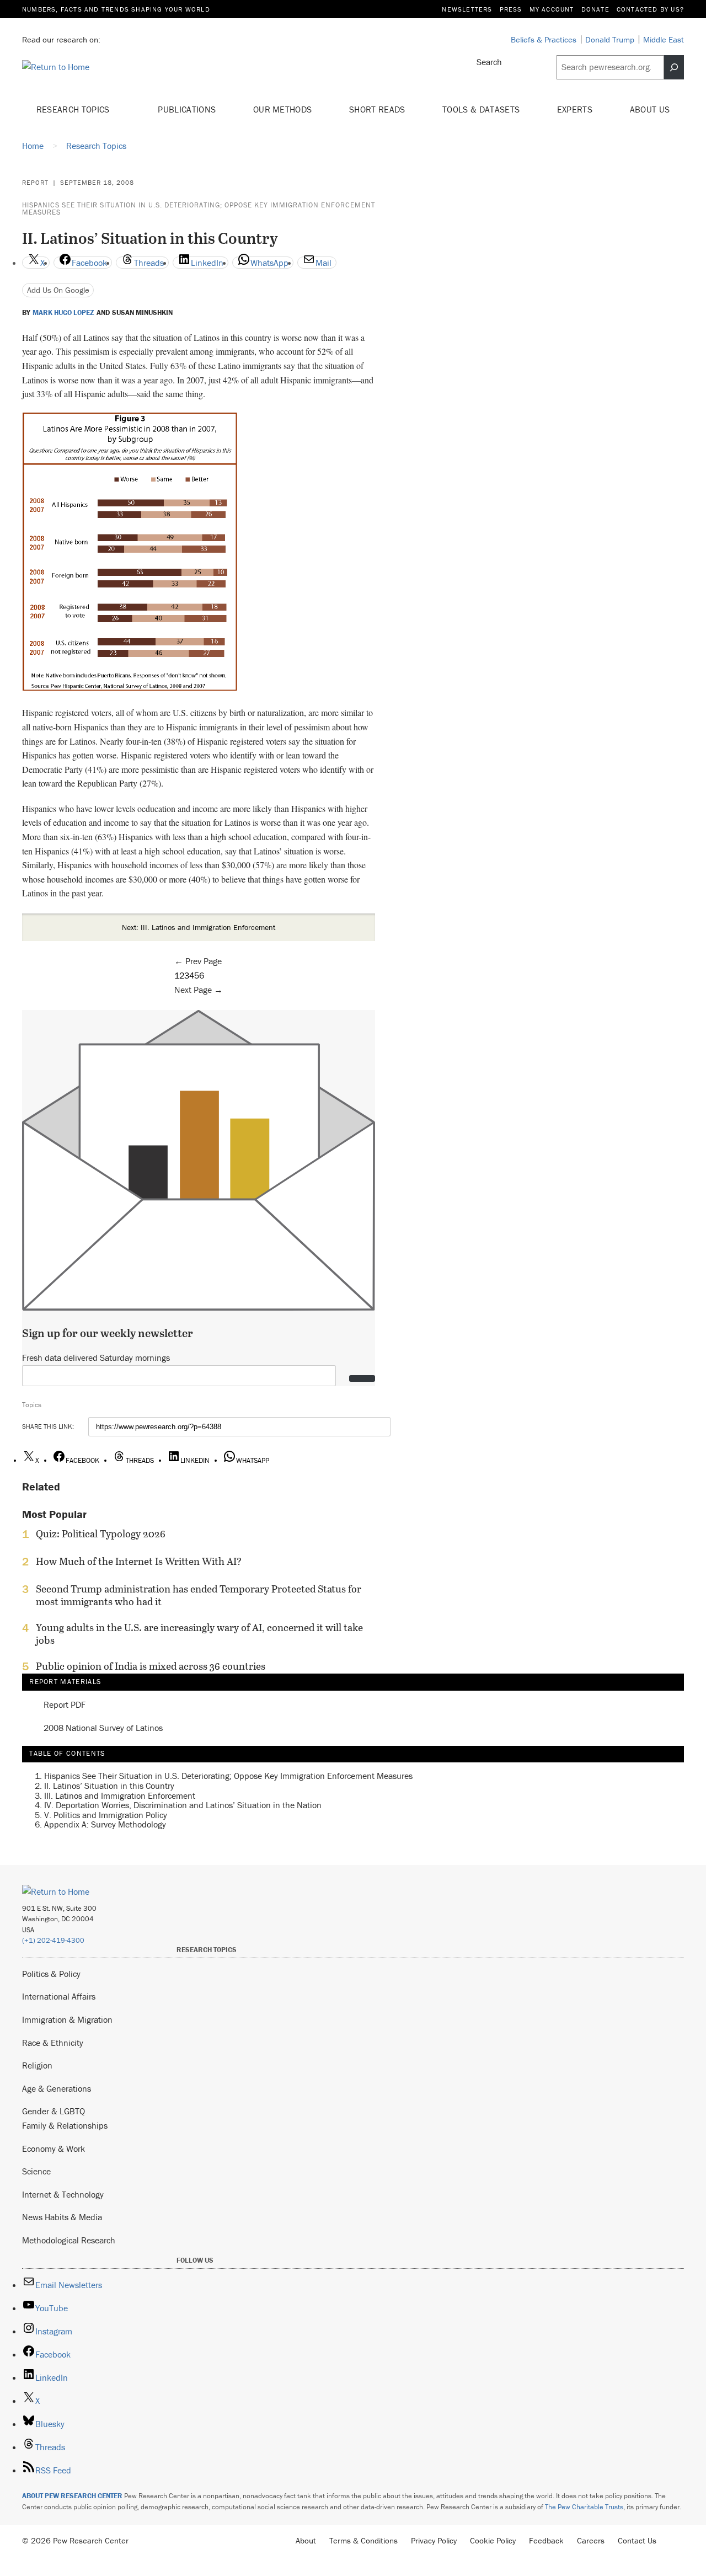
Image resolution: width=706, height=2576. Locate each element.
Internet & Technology (63, 2194)
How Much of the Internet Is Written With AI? (139, 1562)
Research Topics (74, 109)
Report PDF (65, 1705)
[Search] (674, 67)
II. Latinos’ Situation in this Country (109, 1786)
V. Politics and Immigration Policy (106, 1815)
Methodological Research (69, 2240)
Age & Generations (57, 2088)
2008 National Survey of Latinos (103, 1728)
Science (36, 2171)
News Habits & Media (62, 2217)
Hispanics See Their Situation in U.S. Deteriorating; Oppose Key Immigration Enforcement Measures (199, 209)
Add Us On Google (58, 290)
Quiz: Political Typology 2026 (101, 1534)
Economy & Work (54, 2149)
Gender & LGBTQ (54, 2111)
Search (489, 62)
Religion (37, 2065)
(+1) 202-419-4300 (53, 1940)
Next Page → (199, 990)
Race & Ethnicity (53, 2043)
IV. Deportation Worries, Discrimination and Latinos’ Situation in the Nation (183, 1805)
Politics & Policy (51, 1974)
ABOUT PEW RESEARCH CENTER (72, 2496)
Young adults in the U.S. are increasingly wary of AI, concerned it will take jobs (199, 1634)
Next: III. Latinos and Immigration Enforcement (199, 927)
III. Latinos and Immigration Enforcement (120, 1795)
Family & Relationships (65, 2125)
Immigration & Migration (67, 2019)
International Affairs (59, 1996)
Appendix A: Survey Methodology (105, 1824)
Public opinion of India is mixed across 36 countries (151, 1666)
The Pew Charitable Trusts (584, 2507)
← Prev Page (198, 961)
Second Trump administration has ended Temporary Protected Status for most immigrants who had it (199, 1595)
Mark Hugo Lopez (63, 313)
